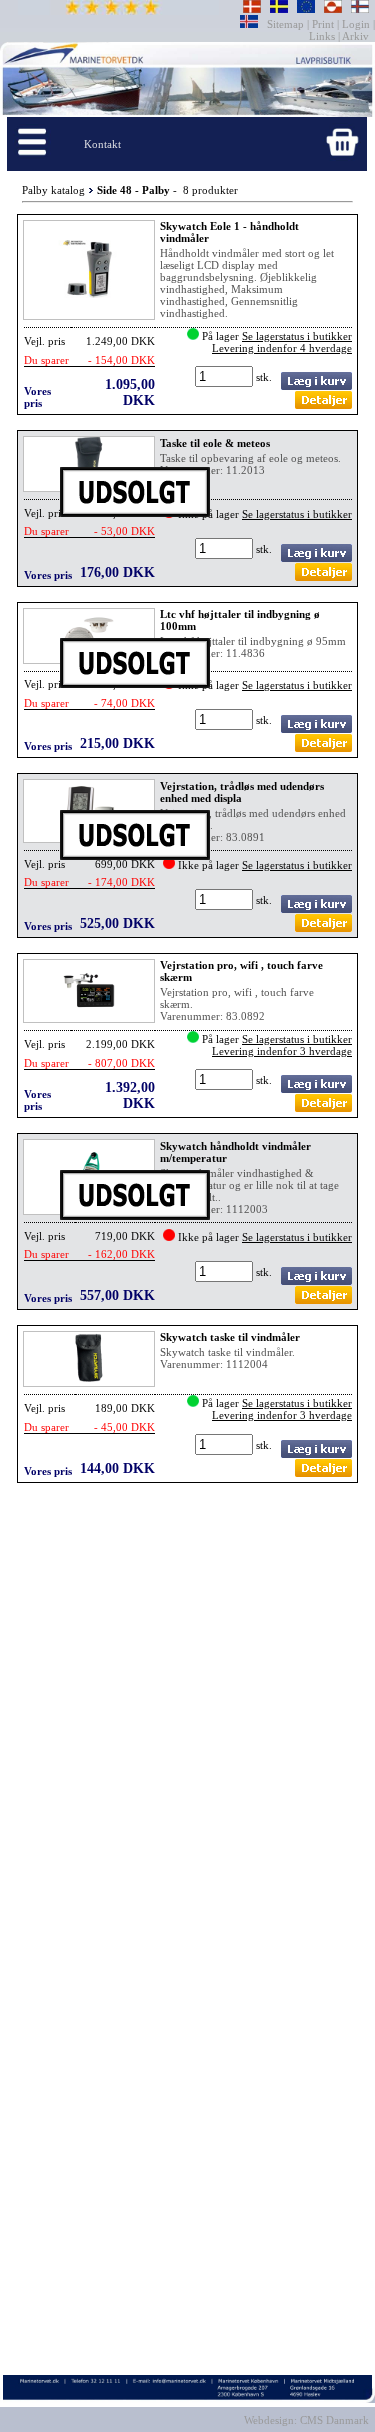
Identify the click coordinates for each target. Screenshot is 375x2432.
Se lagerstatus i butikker (297, 336)
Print (323, 24)
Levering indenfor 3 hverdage (282, 1051)
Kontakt (102, 144)
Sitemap (287, 24)
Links (323, 36)
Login (356, 24)
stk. (265, 377)
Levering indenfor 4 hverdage (282, 348)
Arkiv (356, 36)
